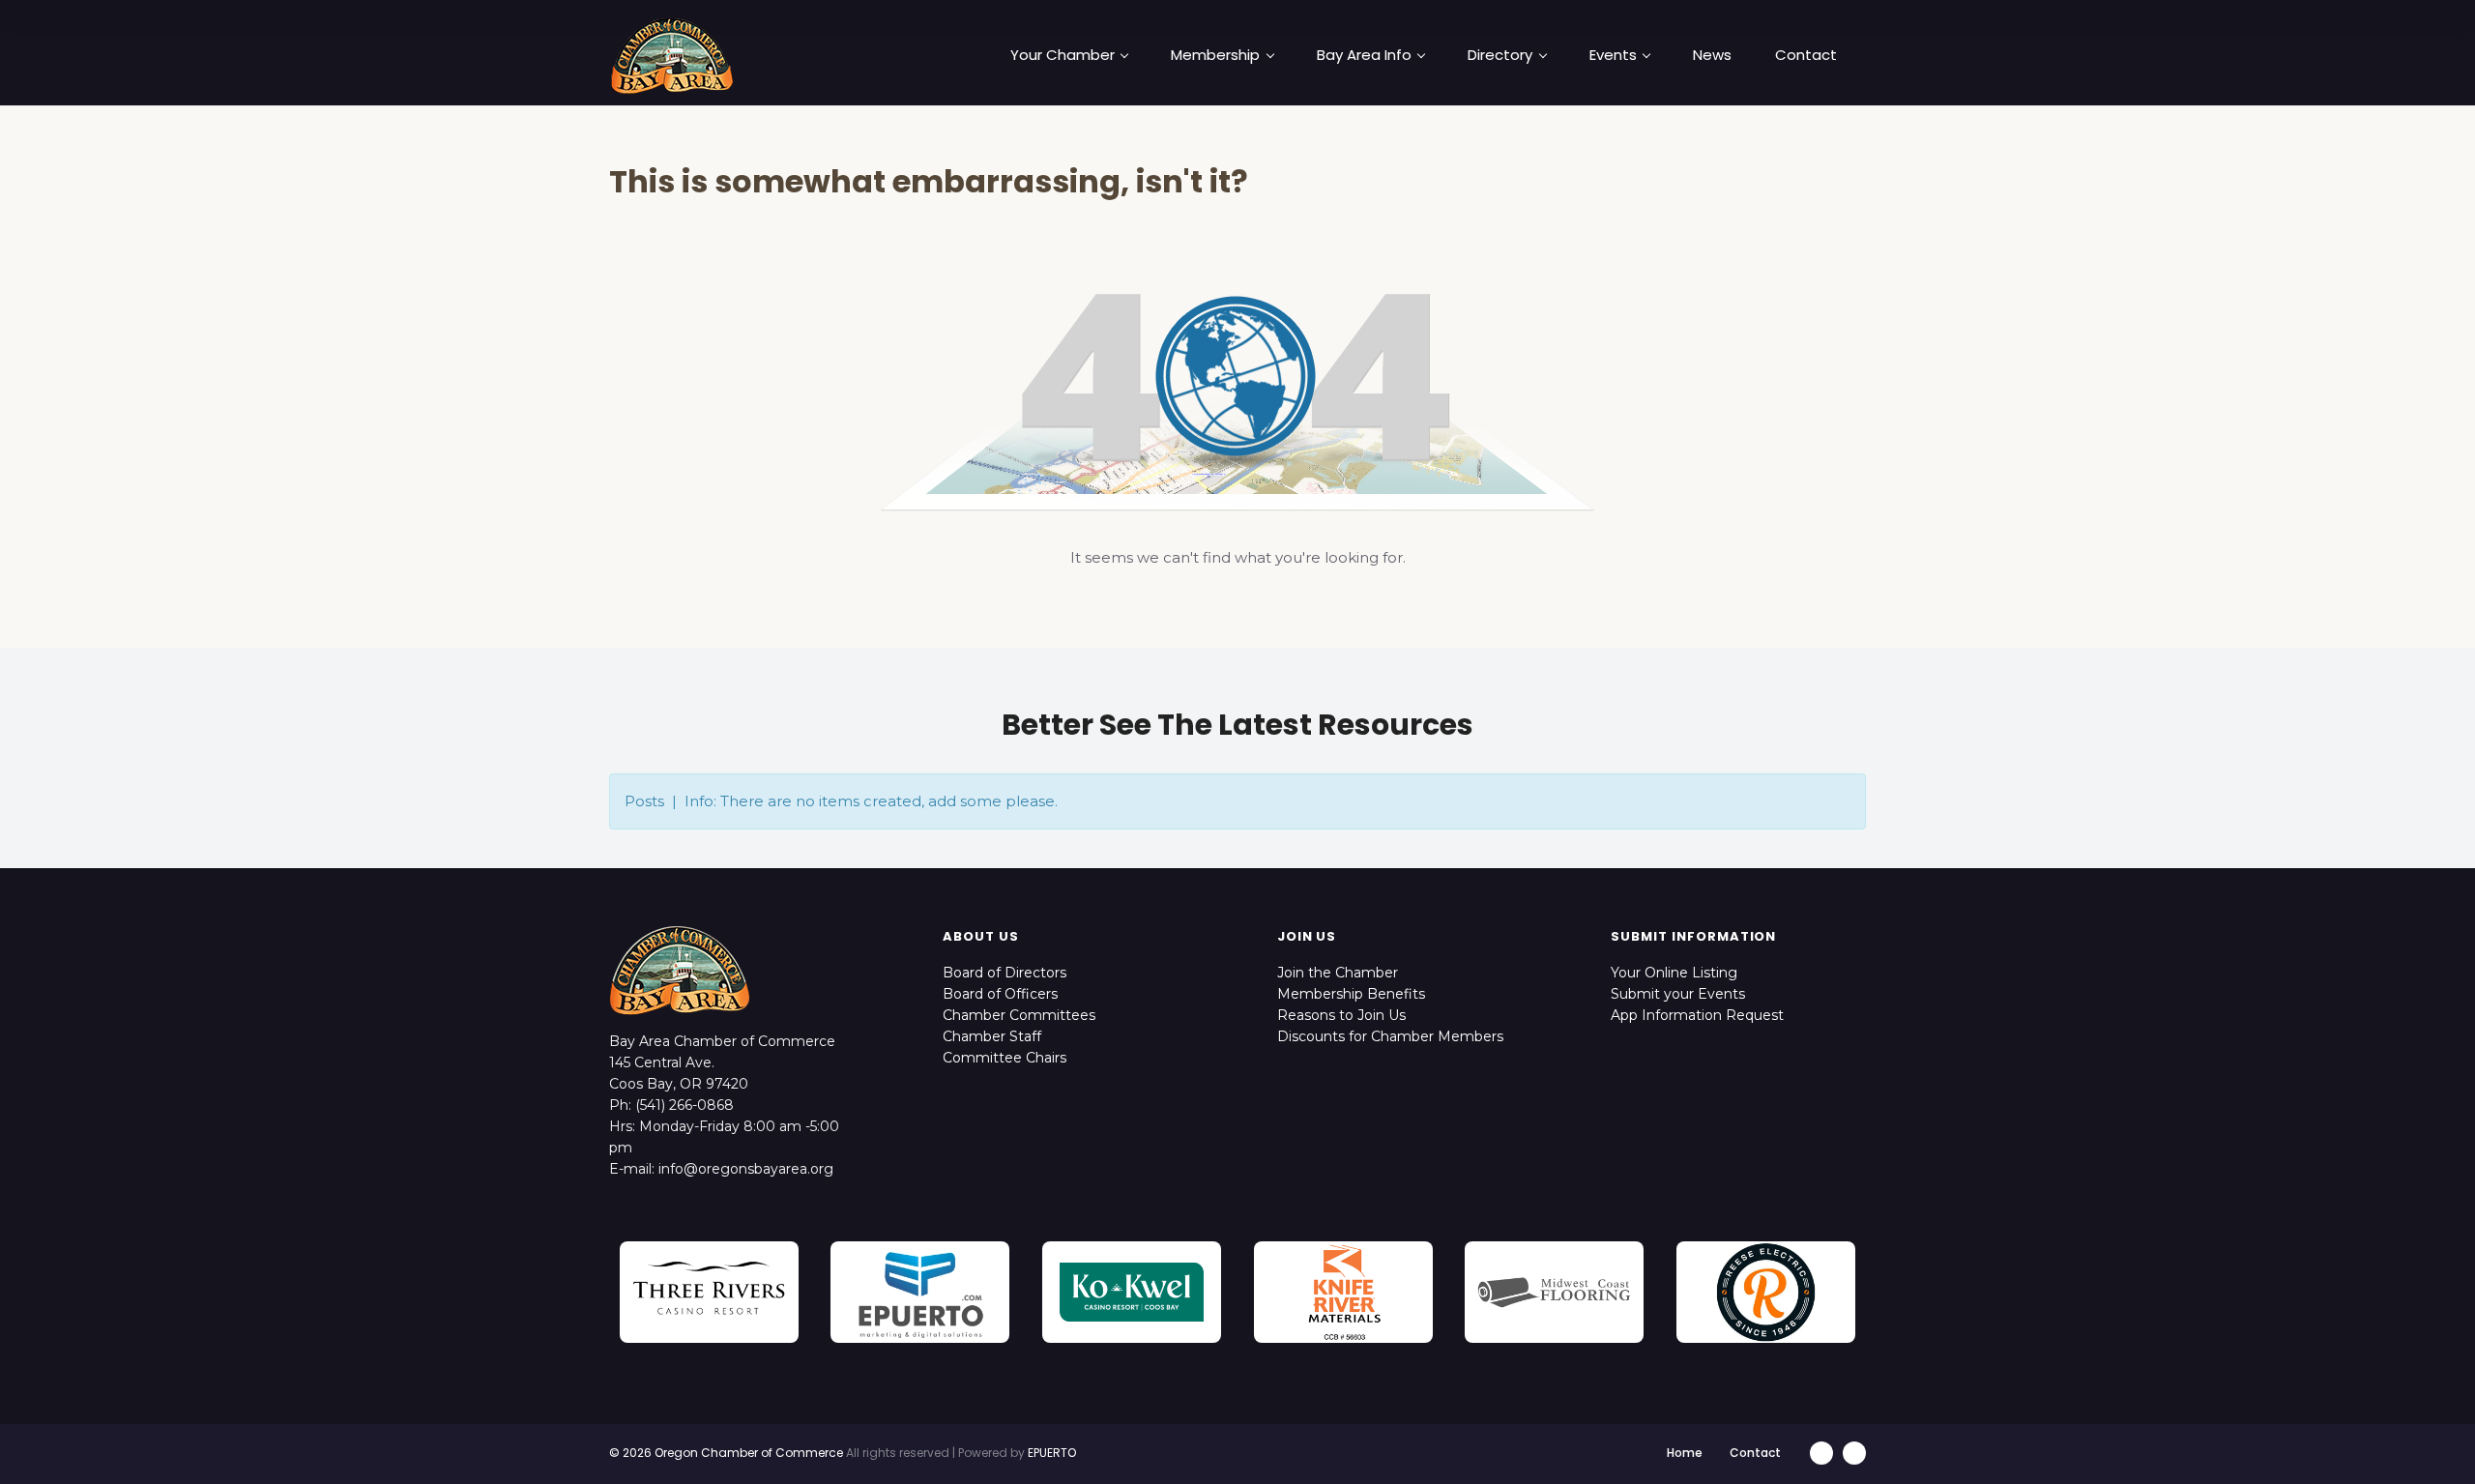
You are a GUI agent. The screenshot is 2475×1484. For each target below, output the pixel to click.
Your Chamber (1063, 55)
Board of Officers (1000, 994)
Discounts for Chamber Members (1390, 1036)
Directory (1500, 55)
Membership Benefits (1351, 994)
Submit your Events (1678, 994)
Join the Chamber (1338, 973)
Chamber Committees (1019, 1015)
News (1712, 55)
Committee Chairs (1005, 1058)
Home (1685, 1453)
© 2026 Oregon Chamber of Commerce (726, 1453)
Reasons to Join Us (1341, 1015)
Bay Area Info (1364, 55)
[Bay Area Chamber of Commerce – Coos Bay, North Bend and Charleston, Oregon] (672, 55)
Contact (1806, 55)
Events (1613, 55)
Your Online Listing (1674, 973)
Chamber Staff (992, 1036)
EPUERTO (1052, 1453)
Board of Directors (1005, 973)
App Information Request (1697, 1015)
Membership (1215, 55)
